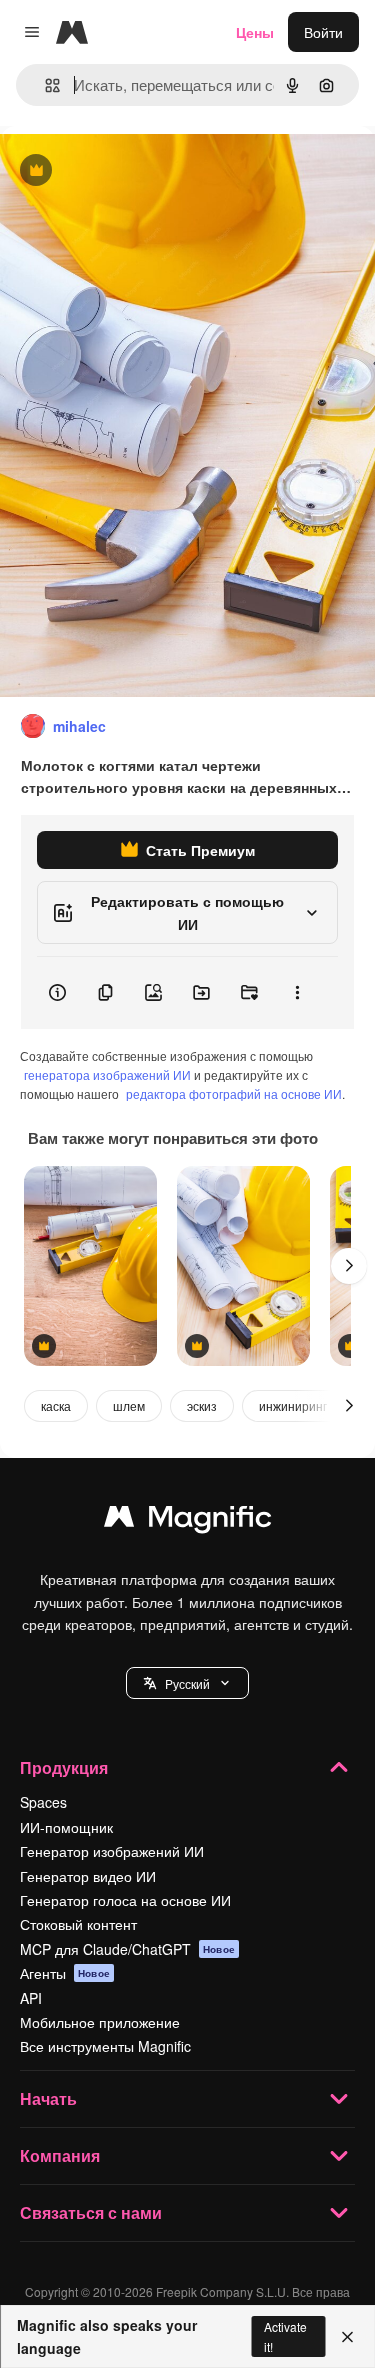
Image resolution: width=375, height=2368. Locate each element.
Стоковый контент (78, 1924)
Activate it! (285, 2336)
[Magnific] (188, 1521)
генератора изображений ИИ (107, 1074)
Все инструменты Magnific (105, 2046)
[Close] (347, 2337)
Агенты (65, 1973)
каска (56, 1405)
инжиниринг (293, 1405)
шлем (129, 1405)
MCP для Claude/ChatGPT (127, 1949)
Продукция (64, 1767)
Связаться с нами (91, 2212)
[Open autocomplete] (44, 85)
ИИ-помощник (66, 1827)
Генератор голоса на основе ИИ (125, 1900)
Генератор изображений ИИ (112, 1851)
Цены (255, 32)
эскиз (202, 1405)
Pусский (187, 1683)
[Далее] (349, 1266)
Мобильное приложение (100, 2022)
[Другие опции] (297, 993)
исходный (134, 171)
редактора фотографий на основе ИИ (234, 1093)
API (31, 1998)
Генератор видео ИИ (88, 1876)
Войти (323, 32)
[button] (187, 1683)
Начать (48, 2098)
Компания (60, 2155)
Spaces (43, 1802)
